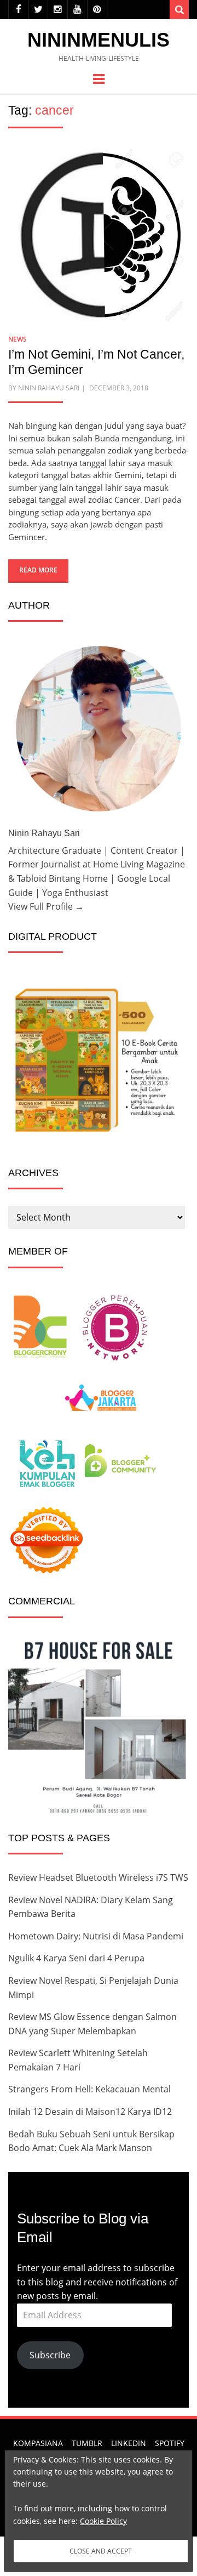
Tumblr (87, 2443)
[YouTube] (77, 10)
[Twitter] (38, 10)
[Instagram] (58, 10)
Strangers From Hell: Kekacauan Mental (89, 2089)
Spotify (170, 2443)
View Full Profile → (46, 906)
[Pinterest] (97, 10)
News (18, 339)
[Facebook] (18, 10)
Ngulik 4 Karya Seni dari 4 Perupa (76, 1958)
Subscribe (50, 2355)
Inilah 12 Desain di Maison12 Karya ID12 (90, 2112)
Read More (38, 570)
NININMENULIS (99, 40)
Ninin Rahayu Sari (49, 388)
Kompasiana (38, 2443)
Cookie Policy (103, 2521)
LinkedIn (129, 2443)
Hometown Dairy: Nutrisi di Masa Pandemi (96, 1936)
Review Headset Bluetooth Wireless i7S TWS (98, 1877)
